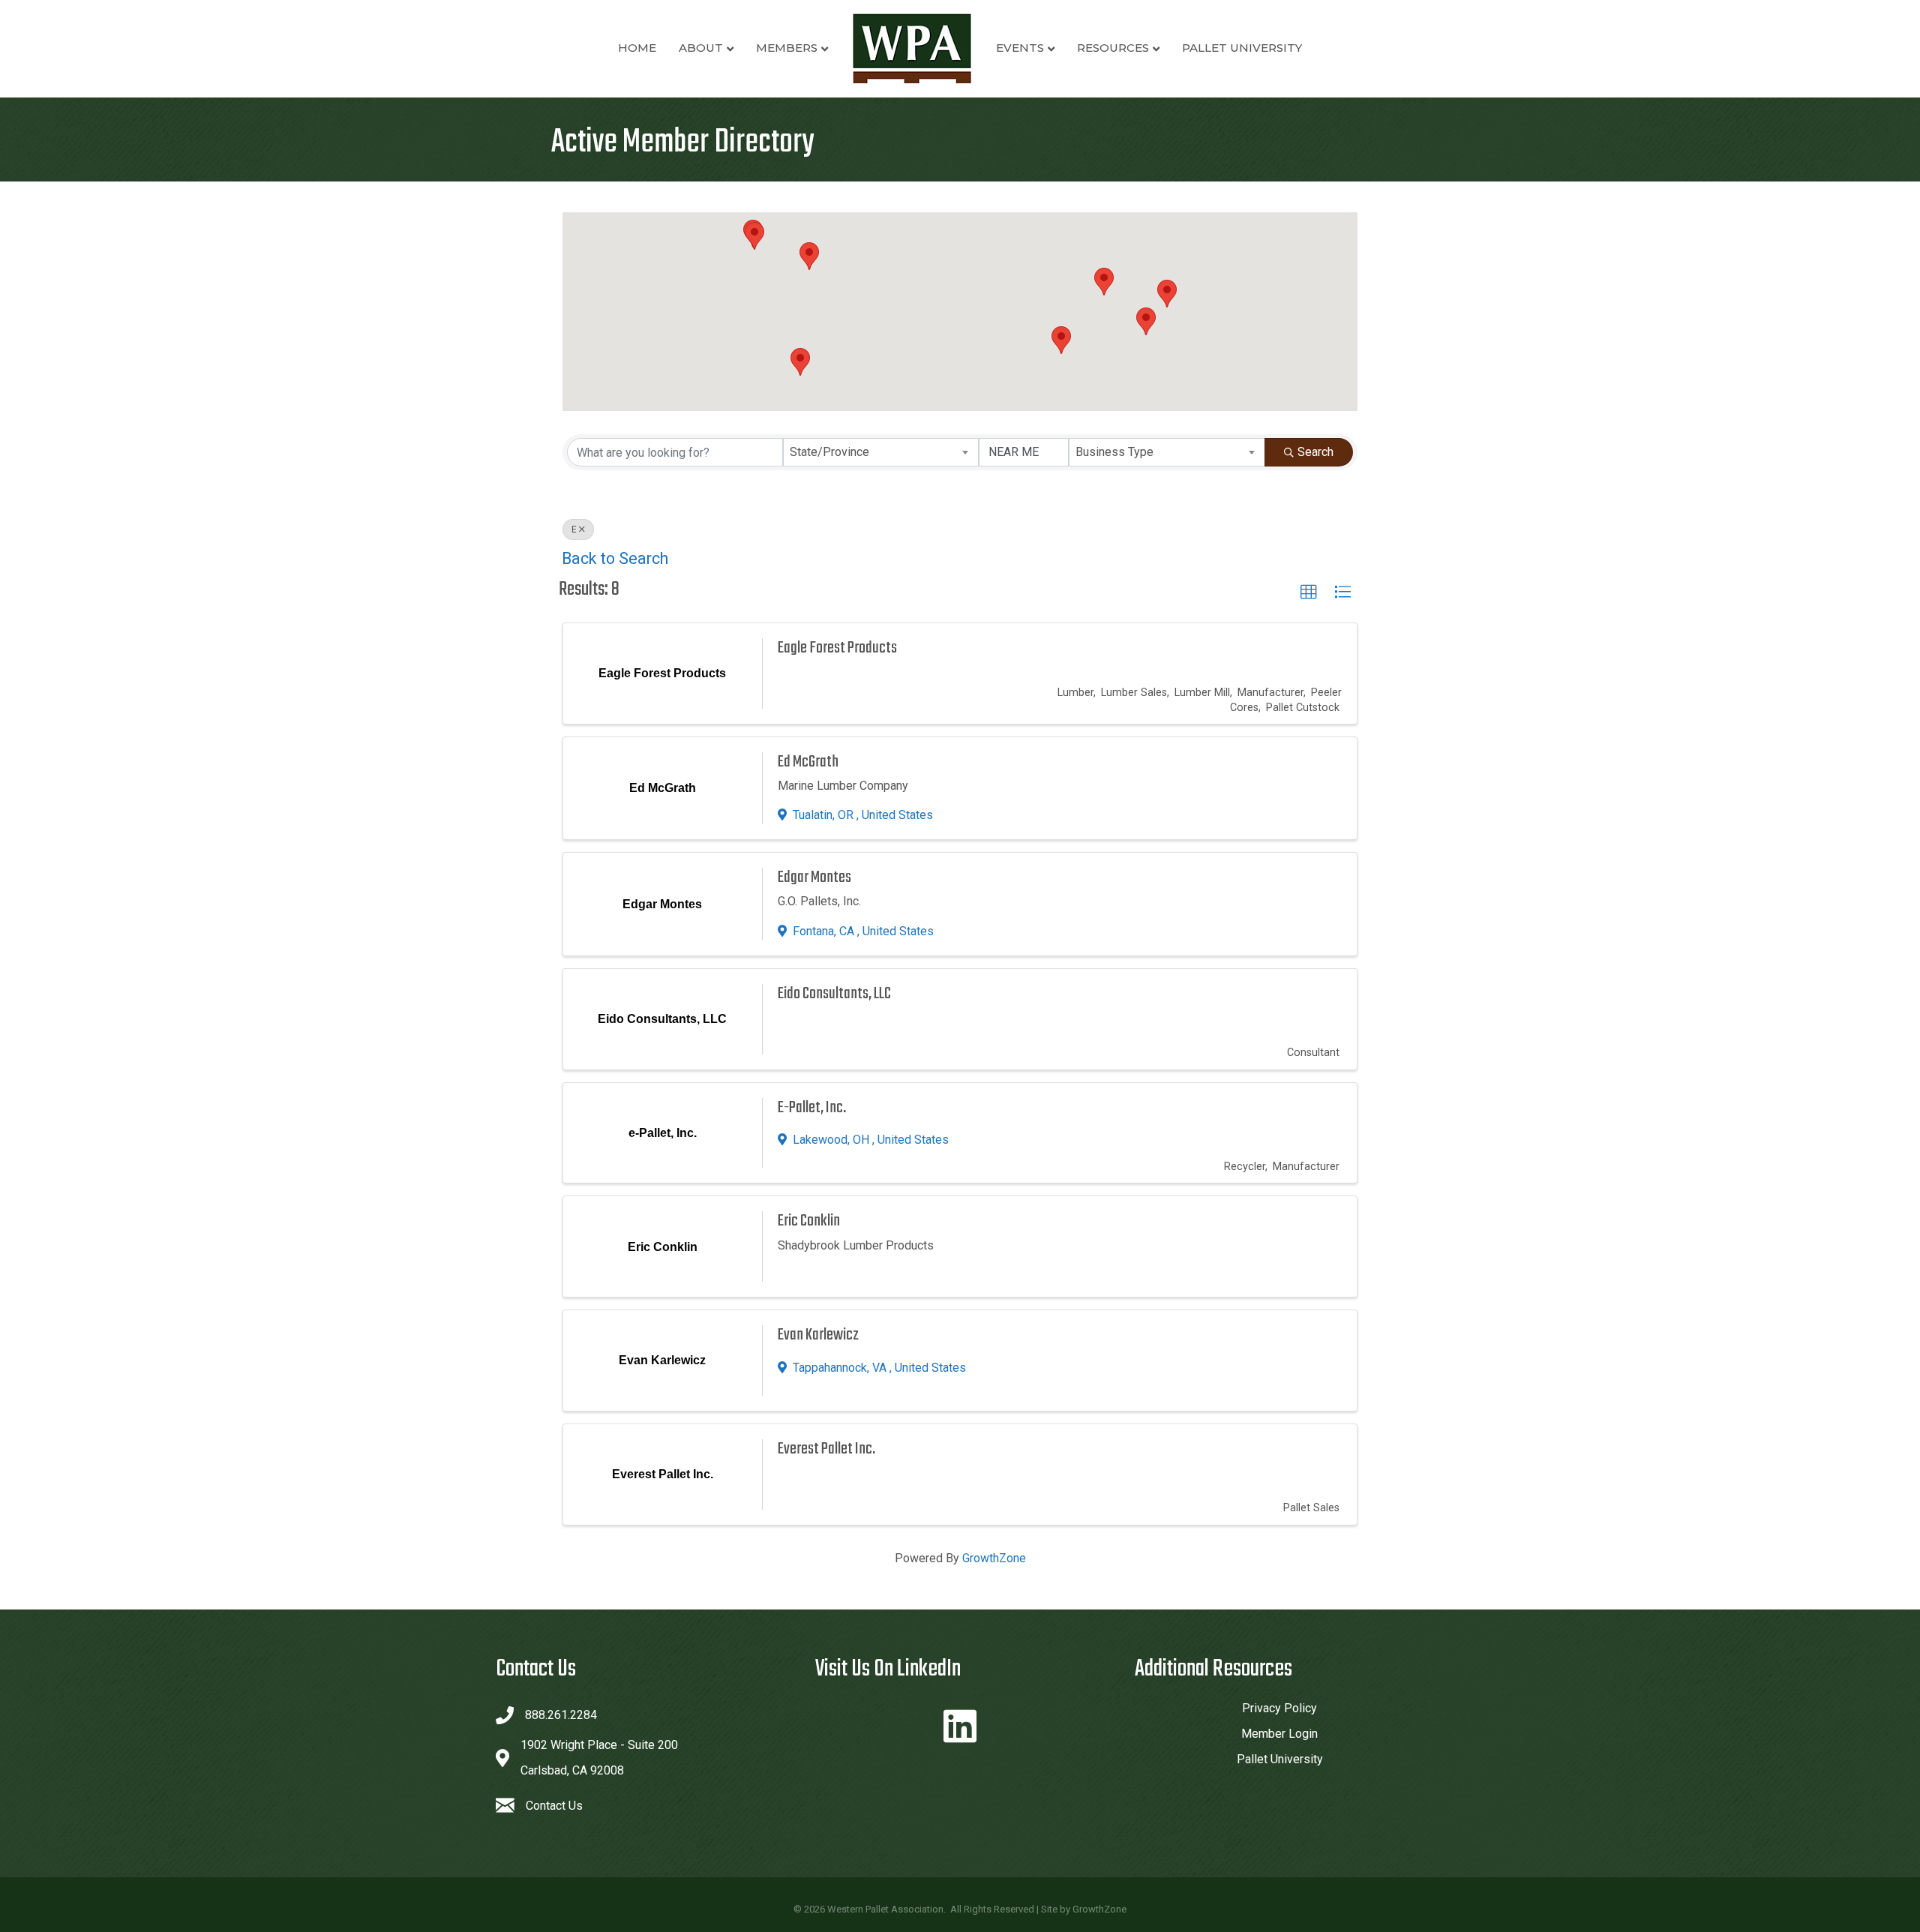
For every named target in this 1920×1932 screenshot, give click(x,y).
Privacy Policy (1279, 1708)
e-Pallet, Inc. (812, 1108)
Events (1020, 48)
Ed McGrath (808, 762)
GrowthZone (994, 1558)
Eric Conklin (809, 1221)
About (701, 48)
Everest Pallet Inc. (826, 1449)
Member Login (1279, 1734)
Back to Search (615, 558)
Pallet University (1242, 48)
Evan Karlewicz (818, 1335)
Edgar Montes (814, 877)
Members (787, 48)
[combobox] (881, 452)
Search (1315, 452)
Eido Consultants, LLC (834, 994)
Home (637, 48)
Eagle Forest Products (837, 648)
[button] (809, 256)
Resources (1113, 48)
